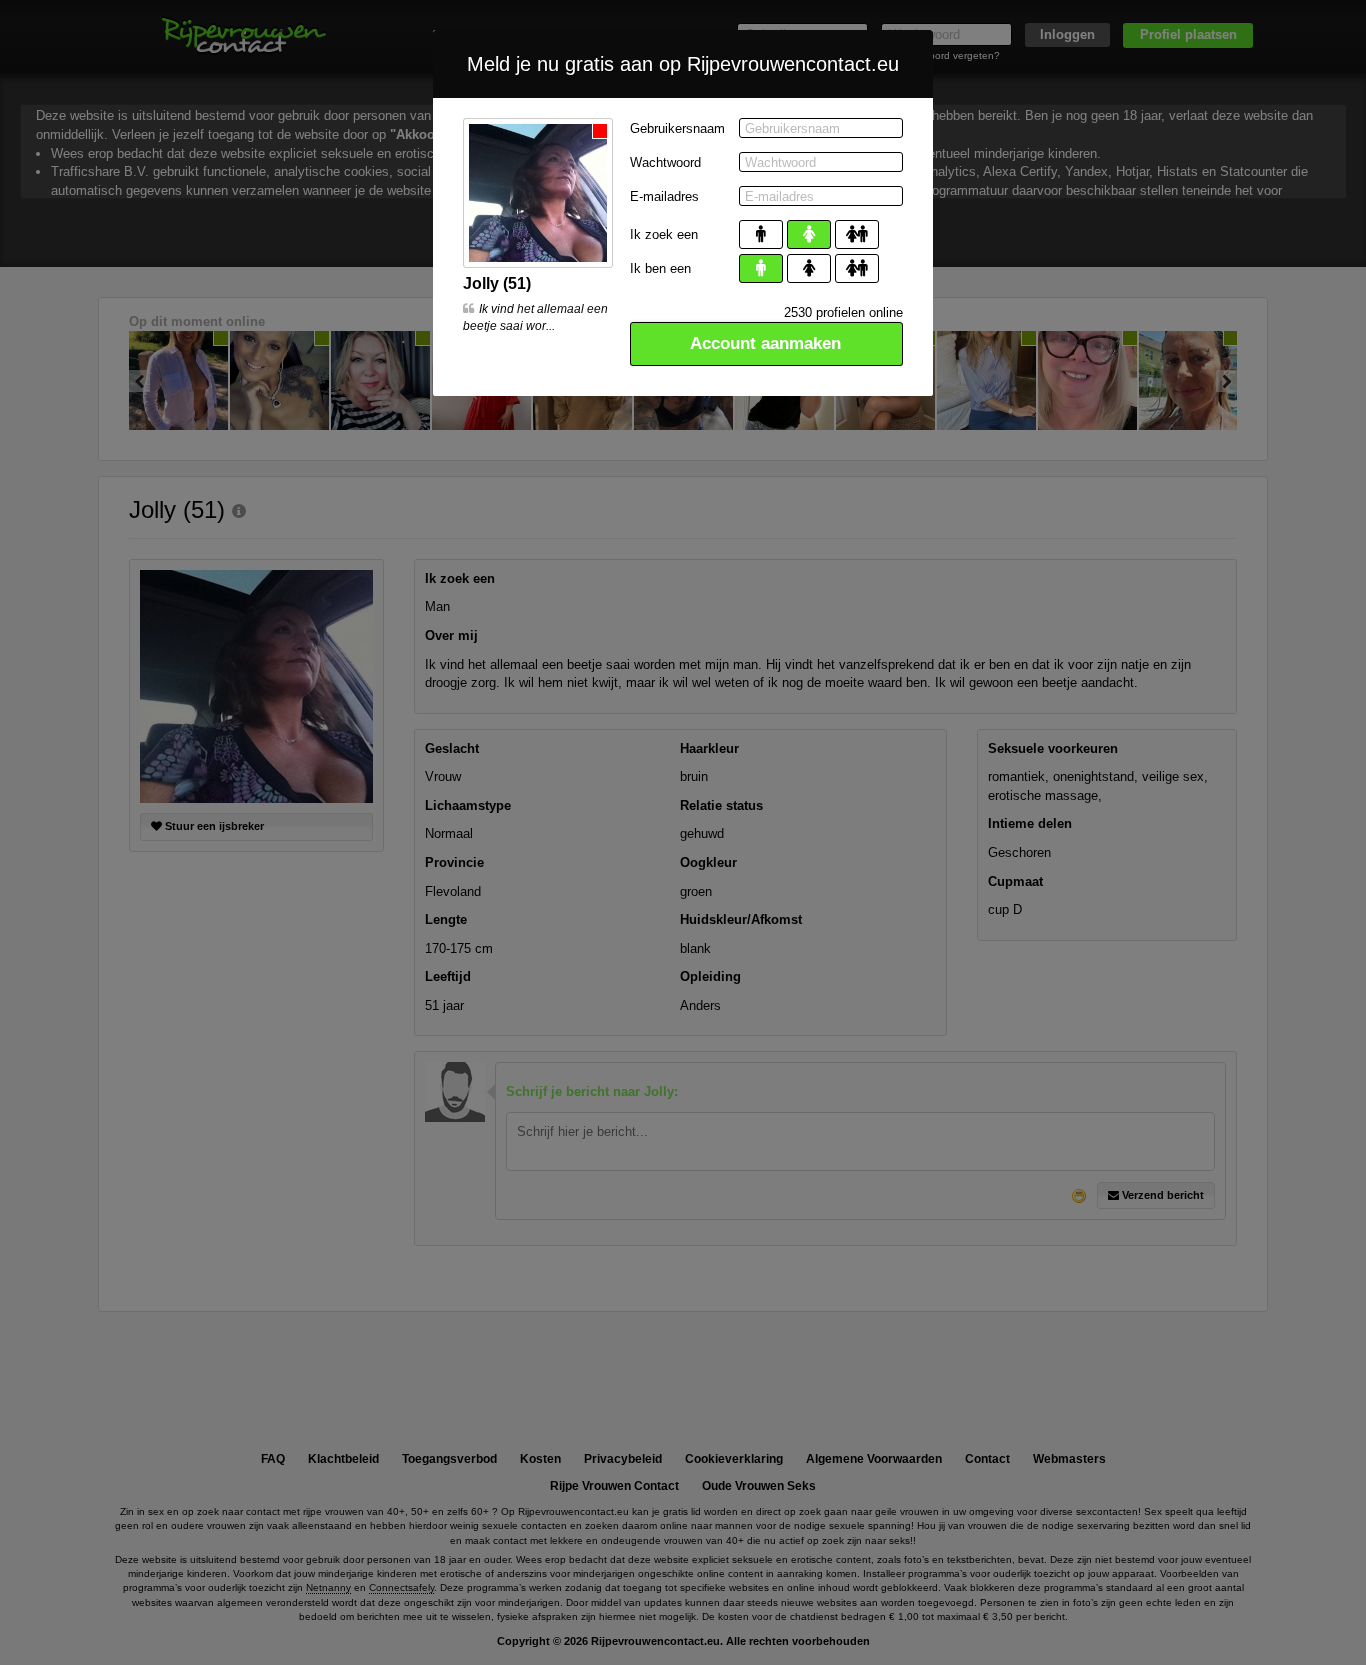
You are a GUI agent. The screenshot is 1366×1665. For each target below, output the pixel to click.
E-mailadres (664, 196)
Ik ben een (660, 268)
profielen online (843, 312)
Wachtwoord (665, 162)
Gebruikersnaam (677, 128)
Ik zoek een (664, 234)
